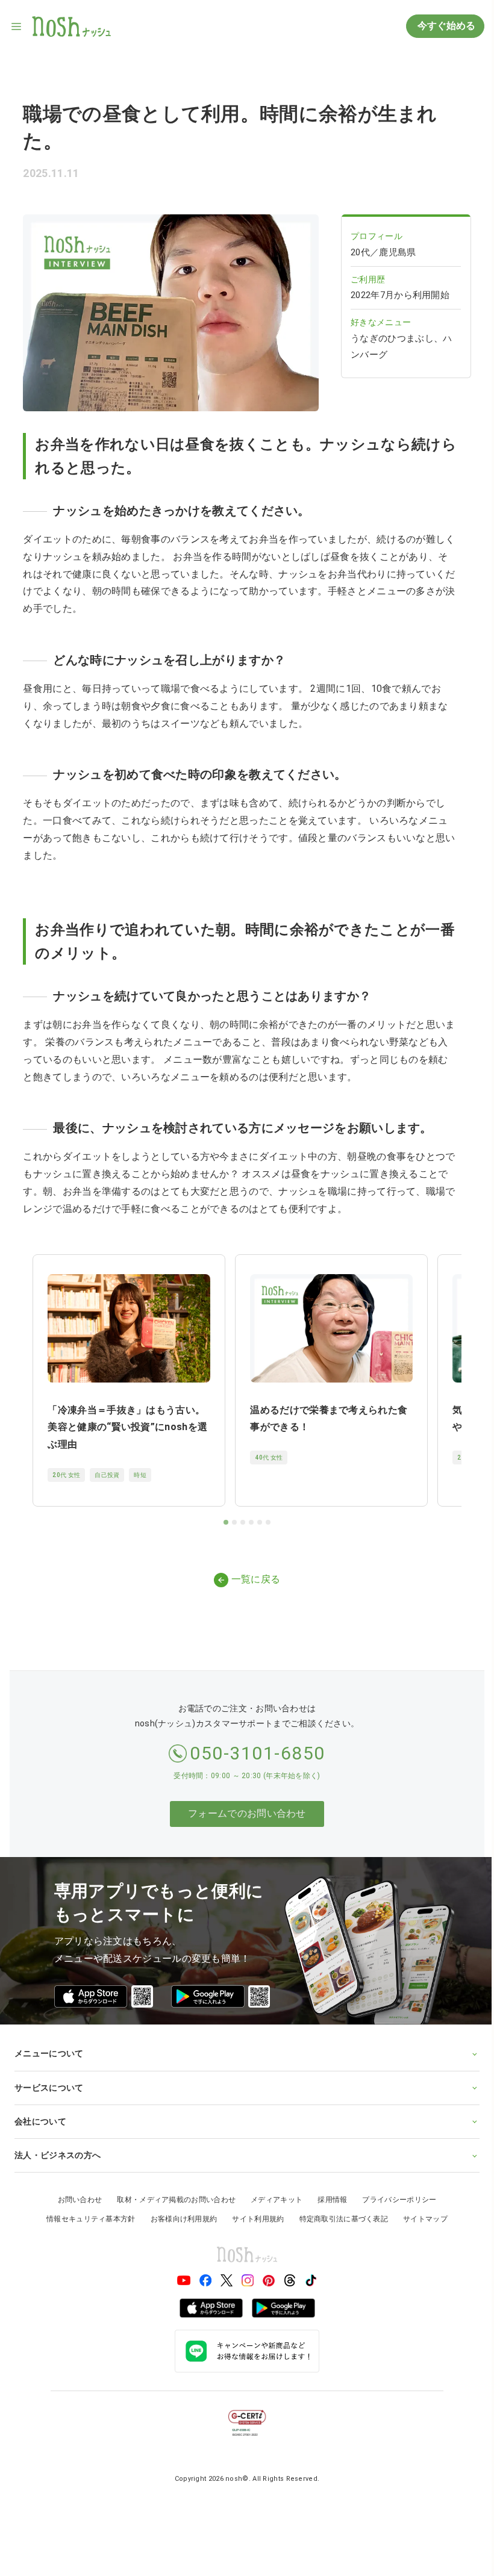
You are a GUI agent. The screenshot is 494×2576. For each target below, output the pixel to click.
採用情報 (328, 2189)
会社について (40, 2111)
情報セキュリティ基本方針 (87, 2209)
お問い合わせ (75, 2189)
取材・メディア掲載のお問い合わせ (172, 2189)
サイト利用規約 (254, 2209)
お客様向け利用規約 (179, 2209)
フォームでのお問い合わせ (247, 1813)
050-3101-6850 (258, 1753)
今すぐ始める (445, 26)
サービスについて (49, 2077)
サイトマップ (421, 2209)
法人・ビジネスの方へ (58, 2145)
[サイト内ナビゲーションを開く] (17, 26)
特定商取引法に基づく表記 (339, 2209)
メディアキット (272, 2189)
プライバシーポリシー (395, 2189)
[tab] (226, 1522)
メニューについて (49, 2043)
